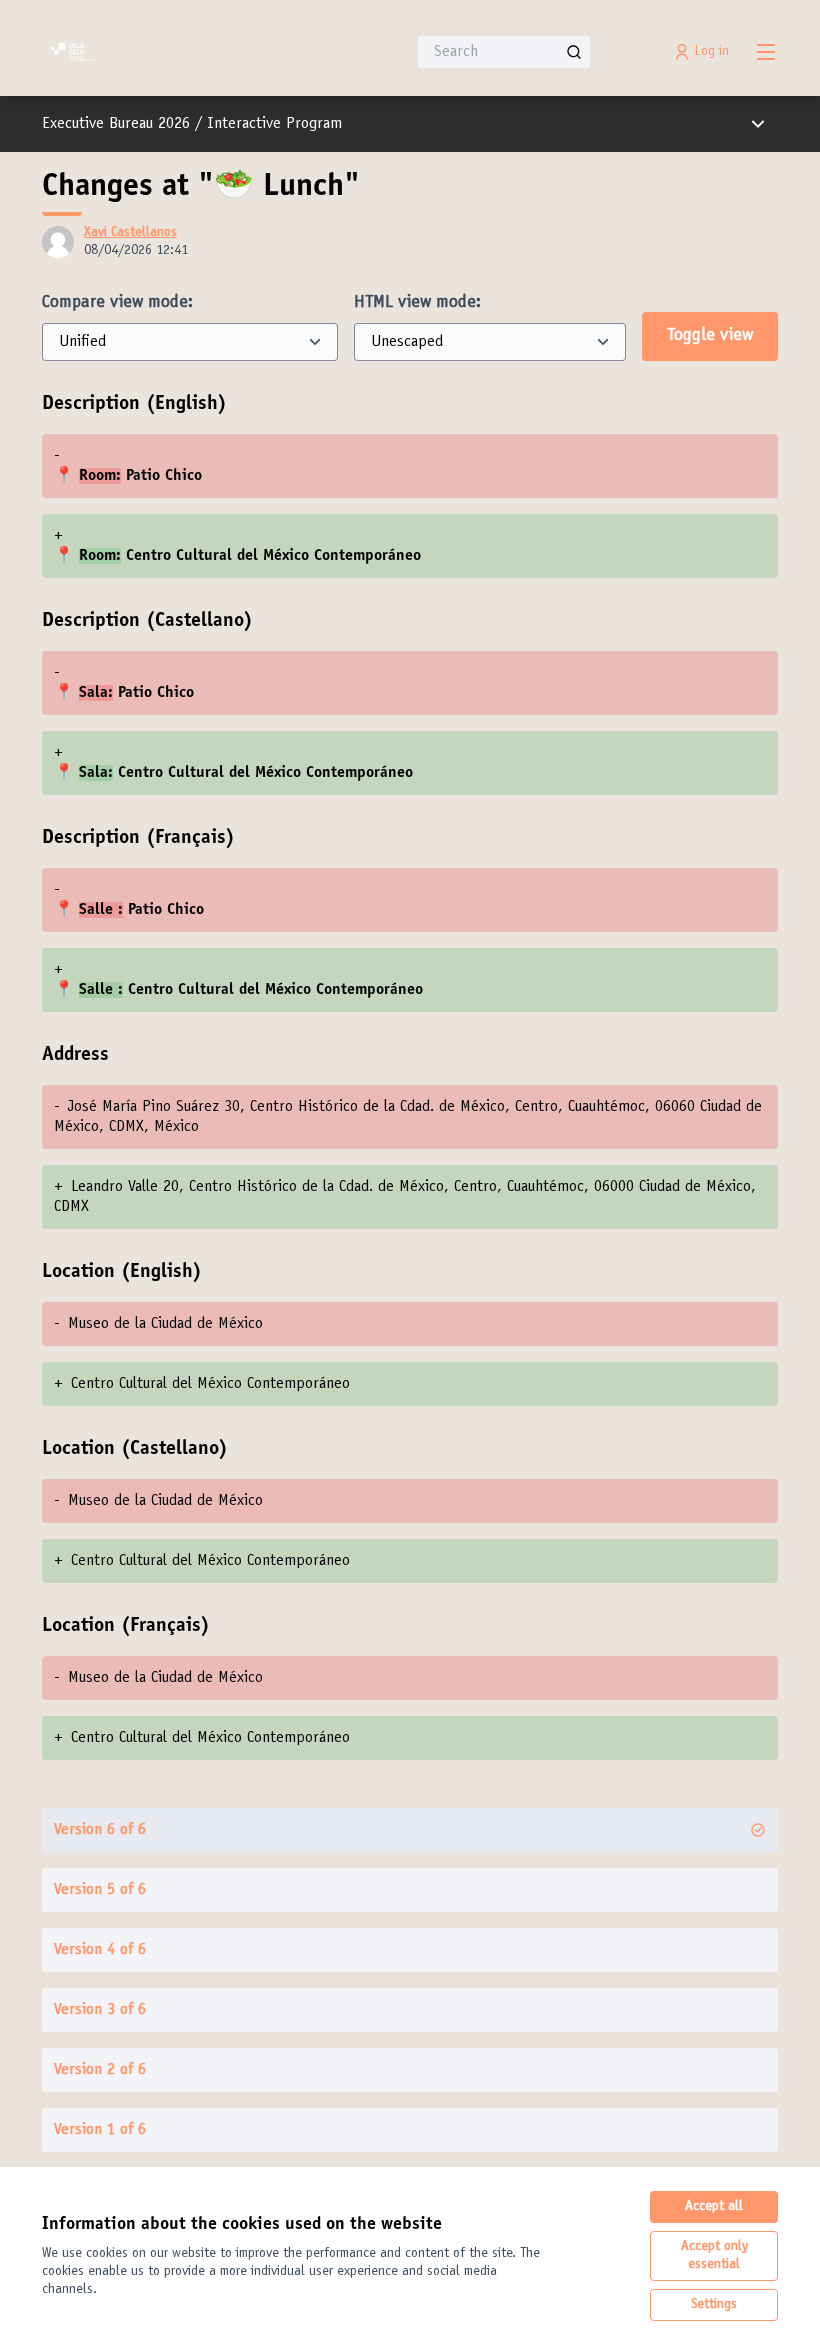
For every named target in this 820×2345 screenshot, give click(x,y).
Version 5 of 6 (100, 1890)
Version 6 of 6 (100, 1830)
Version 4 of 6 (100, 1950)
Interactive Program (274, 124)
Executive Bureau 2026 (116, 124)
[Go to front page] (175, 52)
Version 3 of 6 (100, 2010)
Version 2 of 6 (100, 2070)
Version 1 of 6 (100, 2130)
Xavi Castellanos (130, 233)
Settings (714, 2305)
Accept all (714, 2207)
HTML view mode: (417, 303)
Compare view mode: (117, 303)
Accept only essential (714, 2256)
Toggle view (710, 336)
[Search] (574, 52)
